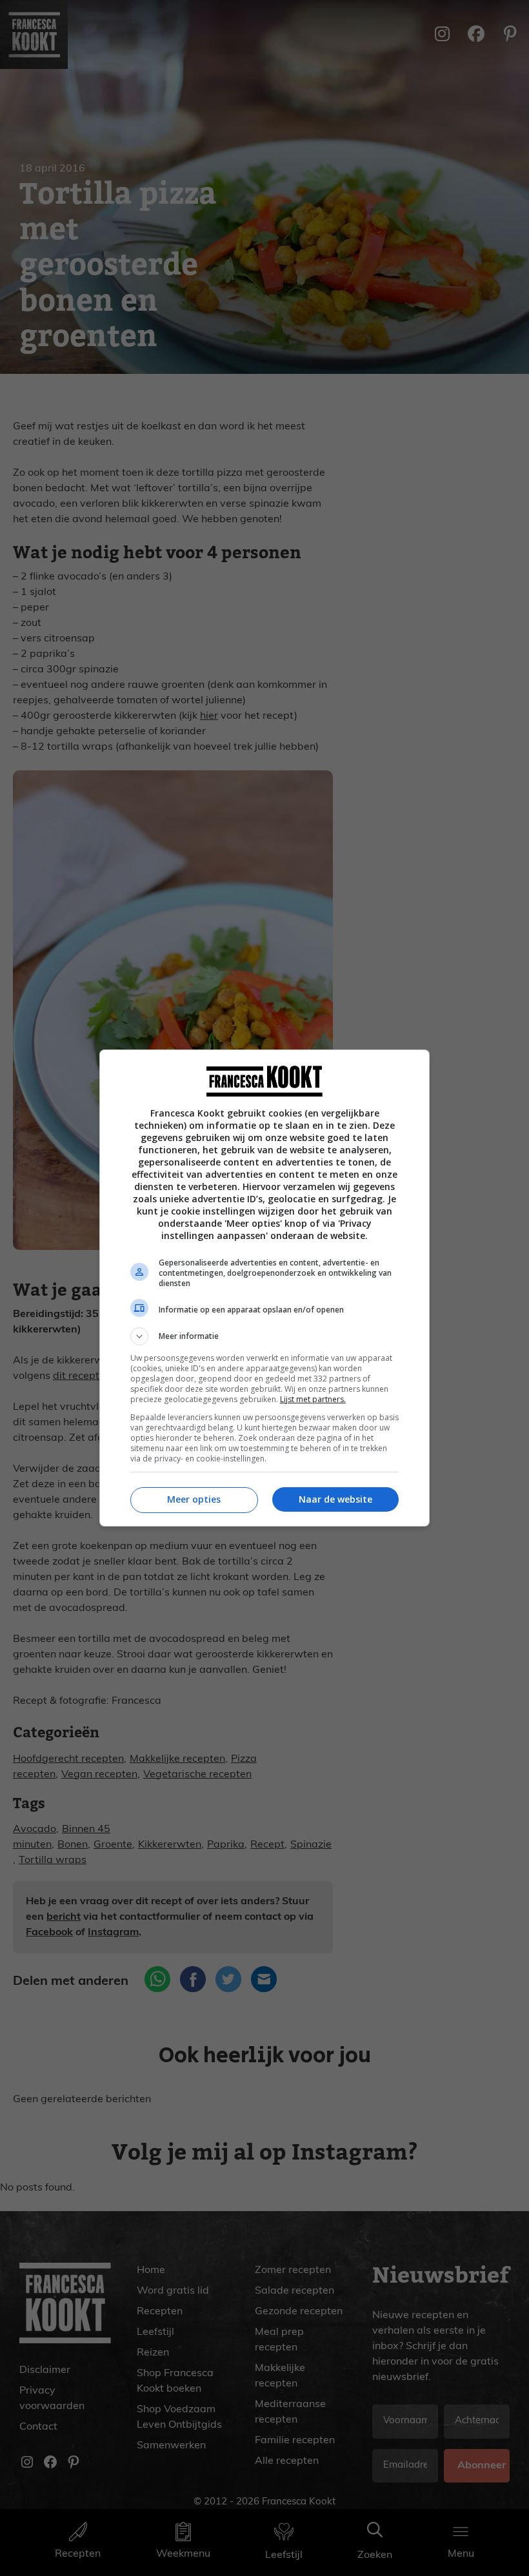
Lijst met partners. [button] (313, 1399)
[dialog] (264, 1288)
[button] (264, 1336)
